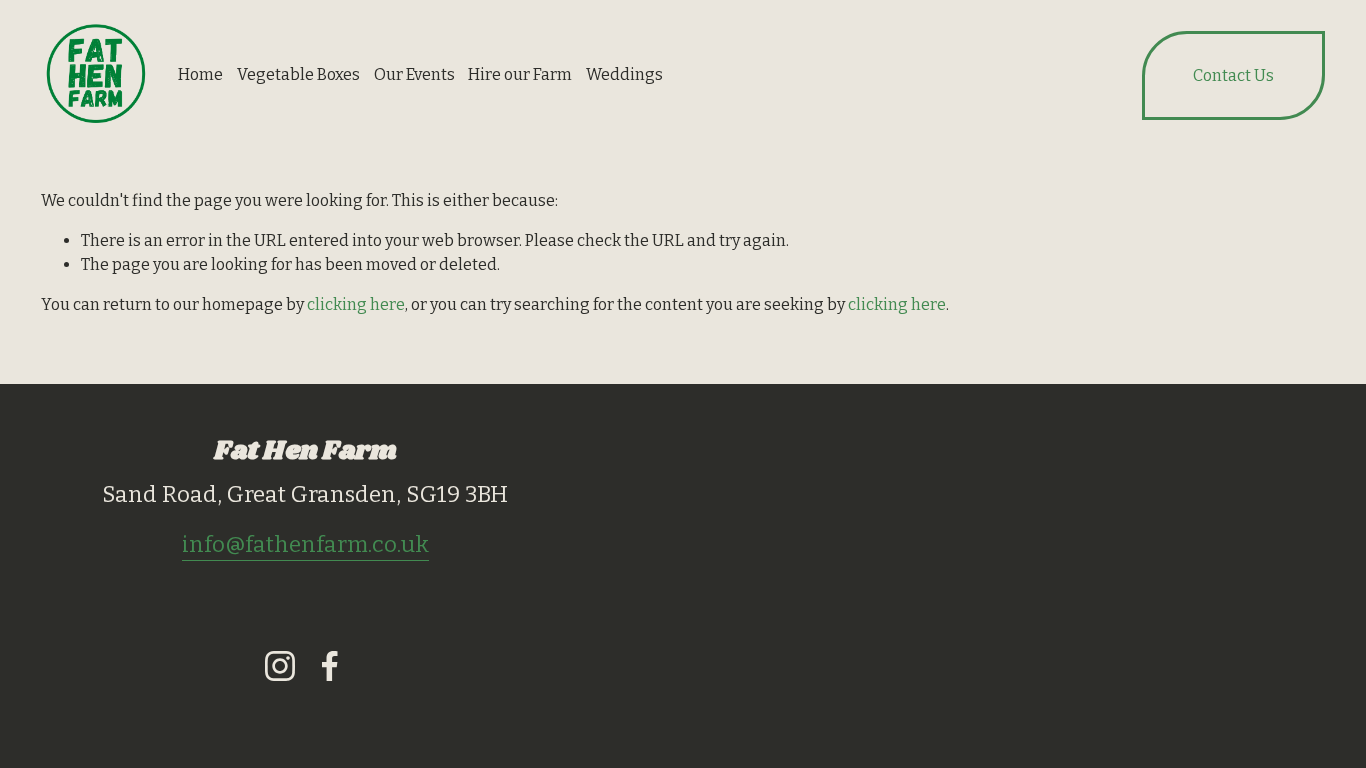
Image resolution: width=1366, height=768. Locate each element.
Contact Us (1233, 75)
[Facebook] (330, 666)
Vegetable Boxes (298, 74)
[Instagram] (280, 666)
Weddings (624, 74)
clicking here (356, 304)
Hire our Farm (520, 74)
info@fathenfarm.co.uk (305, 544)
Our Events (414, 74)
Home (200, 74)
